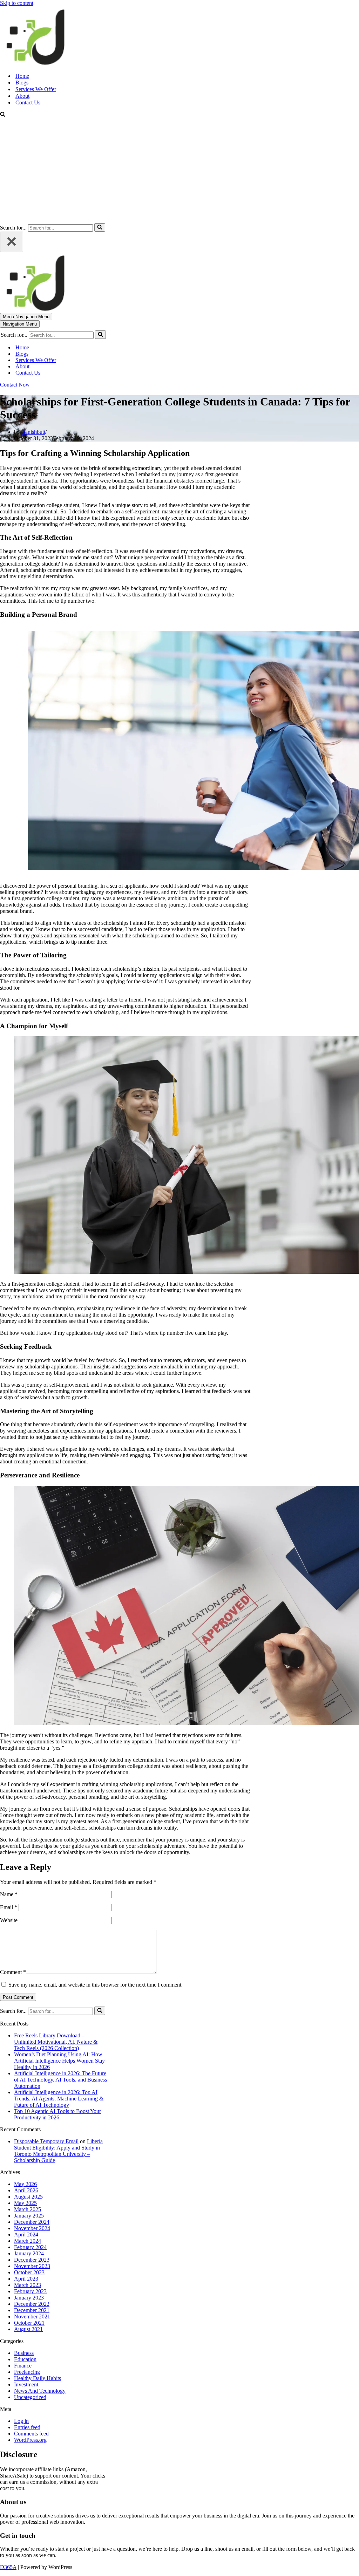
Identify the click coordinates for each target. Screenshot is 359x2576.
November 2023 (32, 2266)
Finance (23, 2366)
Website (9, 1920)
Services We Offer (36, 89)
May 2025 (25, 2203)
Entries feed (27, 2427)
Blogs (22, 83)
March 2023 (28, 2285)
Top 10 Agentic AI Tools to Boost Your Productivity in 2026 (57, 2114)
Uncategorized (30, 2397)
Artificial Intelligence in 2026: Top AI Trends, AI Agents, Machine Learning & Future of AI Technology (59, 2099)
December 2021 (32, 2310)
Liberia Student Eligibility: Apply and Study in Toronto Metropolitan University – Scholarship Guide (58, 2151)
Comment (13, 1972)
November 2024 (32, 2228)
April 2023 (26, 2279)
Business (24, 2353)
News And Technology (40, 2391)
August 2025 (28, 2197)
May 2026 (25, 2184)
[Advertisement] (179, 171)
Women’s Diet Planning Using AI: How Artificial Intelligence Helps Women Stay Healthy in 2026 (59, 2061)
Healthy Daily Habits (38, 2378)
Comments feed (31, 2434)
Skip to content (17, 3)
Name (9, 1894)
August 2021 (28, 2329)
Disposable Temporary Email (46, 2141)
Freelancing (27, 2372)
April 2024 (26, 2235)
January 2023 (29, 2298)
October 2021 (29, 2323)
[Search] (3, 115)
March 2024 (28, 2241)
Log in (21, 2421)
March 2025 (28, 2209)
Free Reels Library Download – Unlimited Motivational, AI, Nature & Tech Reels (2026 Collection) (56, 2042)
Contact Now (15, 385)
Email (9, 1907)
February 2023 (30, 2291)
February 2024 (30, 2247)
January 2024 (29, 2253)
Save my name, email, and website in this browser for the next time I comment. (96, 1985)
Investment (26, 2384)
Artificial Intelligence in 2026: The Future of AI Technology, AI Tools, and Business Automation (60, 2080)
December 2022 (32, 2304)
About (22, 96)
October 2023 (29, 2272)
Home (22, 76)
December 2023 (32, 2260)
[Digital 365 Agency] (35, 64)
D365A (8, 2567)
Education (25, 2359)
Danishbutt (33, 432)
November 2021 (32, 2317)
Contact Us (28, 103)
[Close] (12, 242)
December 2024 (32, 2222)
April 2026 (26, 2190)
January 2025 (29, 2216)
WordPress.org (30, 2440)
